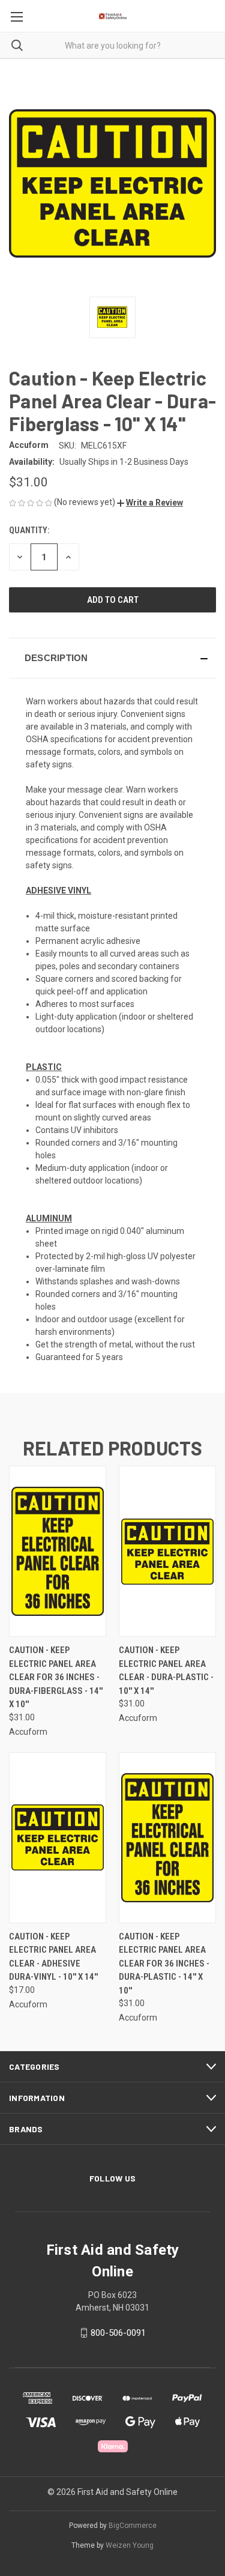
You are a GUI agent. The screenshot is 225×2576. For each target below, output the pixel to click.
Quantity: (29, 530)
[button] (150, 503)
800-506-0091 (118, 2333)
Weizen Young (130, 2545)
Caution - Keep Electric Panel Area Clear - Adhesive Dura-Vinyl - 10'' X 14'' (53, 1957)
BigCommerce (133, 2526)
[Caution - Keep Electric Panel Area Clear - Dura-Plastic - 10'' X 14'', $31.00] (167, 1551)
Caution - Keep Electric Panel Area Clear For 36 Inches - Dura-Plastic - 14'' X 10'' (164, 1964)
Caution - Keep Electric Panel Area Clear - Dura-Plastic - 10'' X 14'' (166, 1670)
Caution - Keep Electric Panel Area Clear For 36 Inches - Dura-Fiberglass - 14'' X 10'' (56, 1677)
